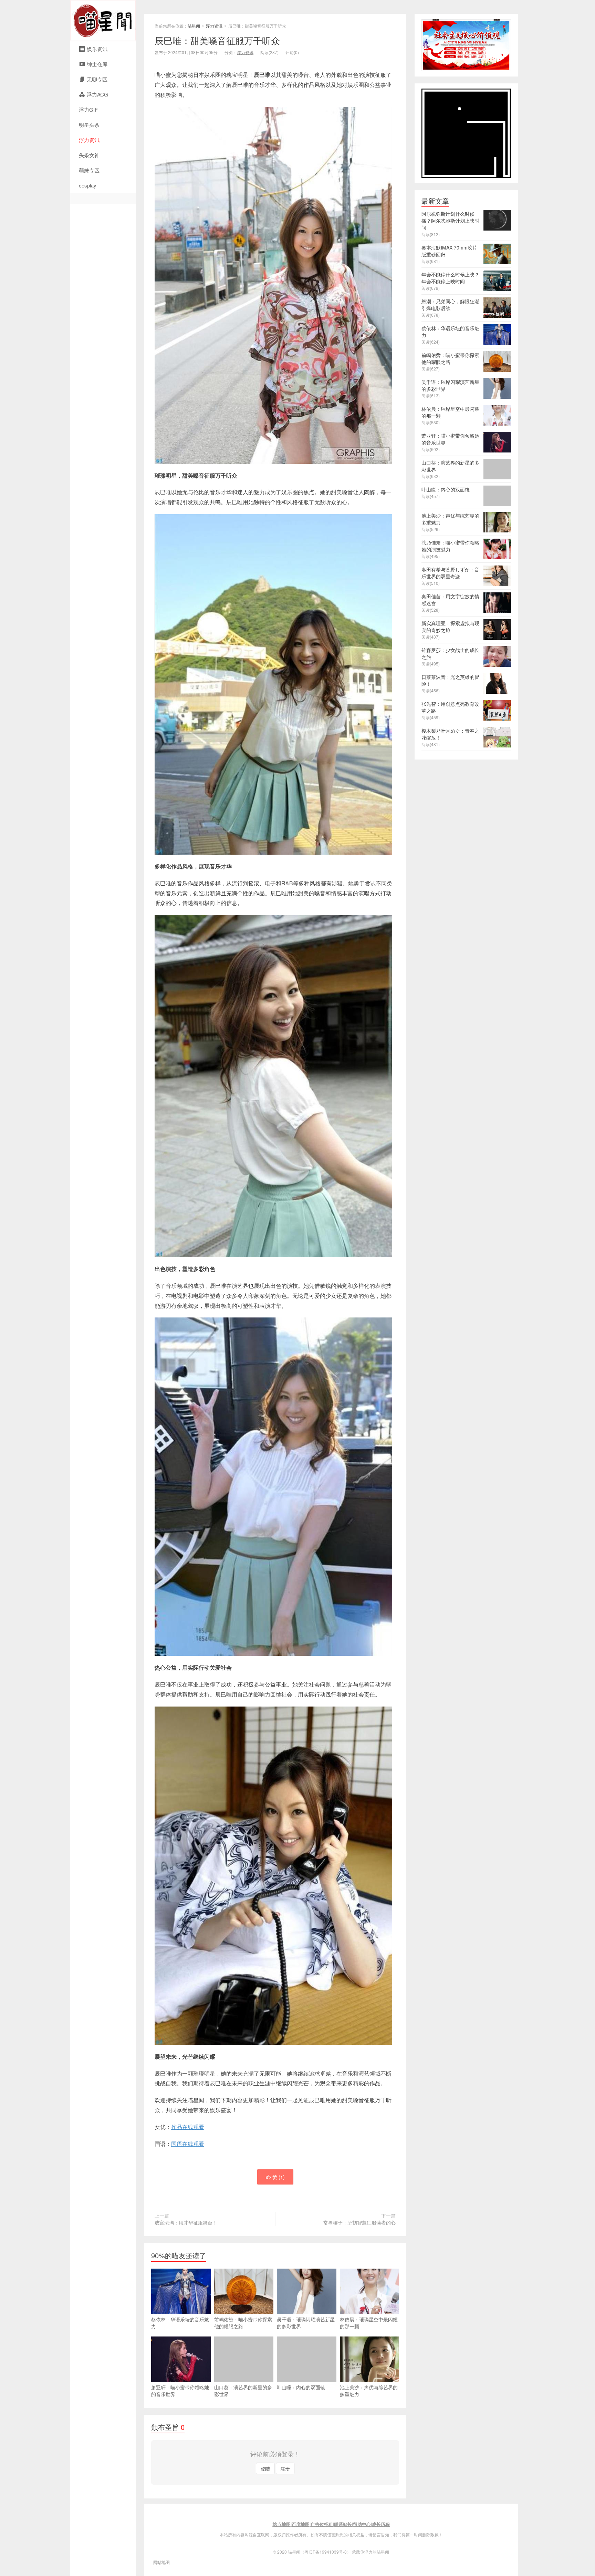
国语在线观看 (188, 2144)
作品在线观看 (188, 2127)
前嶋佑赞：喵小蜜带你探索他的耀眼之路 (243, 2323)
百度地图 (301, 2524)
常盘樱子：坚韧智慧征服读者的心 (359, 2222)
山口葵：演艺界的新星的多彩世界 (243, 2391)
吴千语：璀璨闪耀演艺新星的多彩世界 (306, 2323)
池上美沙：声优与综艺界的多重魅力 (369, 2391)
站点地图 (282, 2524)
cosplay (88, 185)
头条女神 (89, 155)
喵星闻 (103, 21)
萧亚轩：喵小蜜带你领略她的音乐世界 (180, 2391)
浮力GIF (88, 109)
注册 (285, 2468)
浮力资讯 (89, 140)
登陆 (265, 2468)
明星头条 (89, 125)
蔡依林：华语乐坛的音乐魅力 (180, 2323)
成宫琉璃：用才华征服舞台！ (186, 2222)
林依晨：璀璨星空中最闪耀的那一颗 (369, 2323)
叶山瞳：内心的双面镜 (301, 2387)
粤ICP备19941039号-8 (326, 2552)
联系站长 (343, 2524)
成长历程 (381, 2524)
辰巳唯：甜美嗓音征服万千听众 (217, 40)
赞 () (279, 2177)
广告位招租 (322, 2524)
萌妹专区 (89, 170)
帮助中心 (362, 2524)
